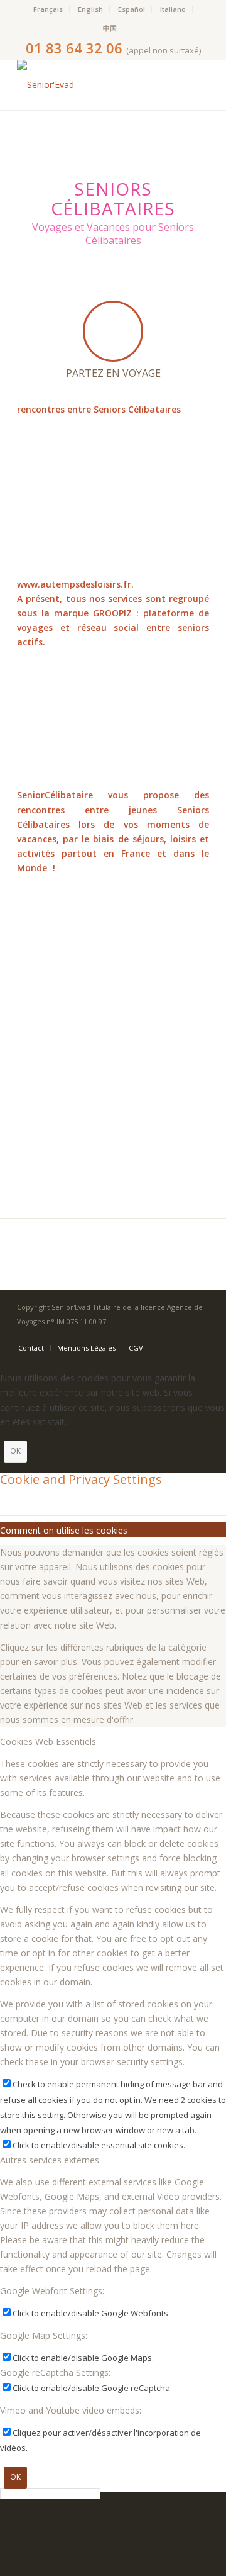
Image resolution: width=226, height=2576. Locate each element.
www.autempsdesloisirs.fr (74, 584)
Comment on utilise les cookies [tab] (64, 1530)
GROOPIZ (112, 613)
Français (48, 9)
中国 (110, 28)
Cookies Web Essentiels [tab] (48, 1742)
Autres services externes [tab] (50, 2160)
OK (15, 1451)
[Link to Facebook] (200, 1335)
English (90, 9)
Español (132, 9)
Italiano (173, 9)
